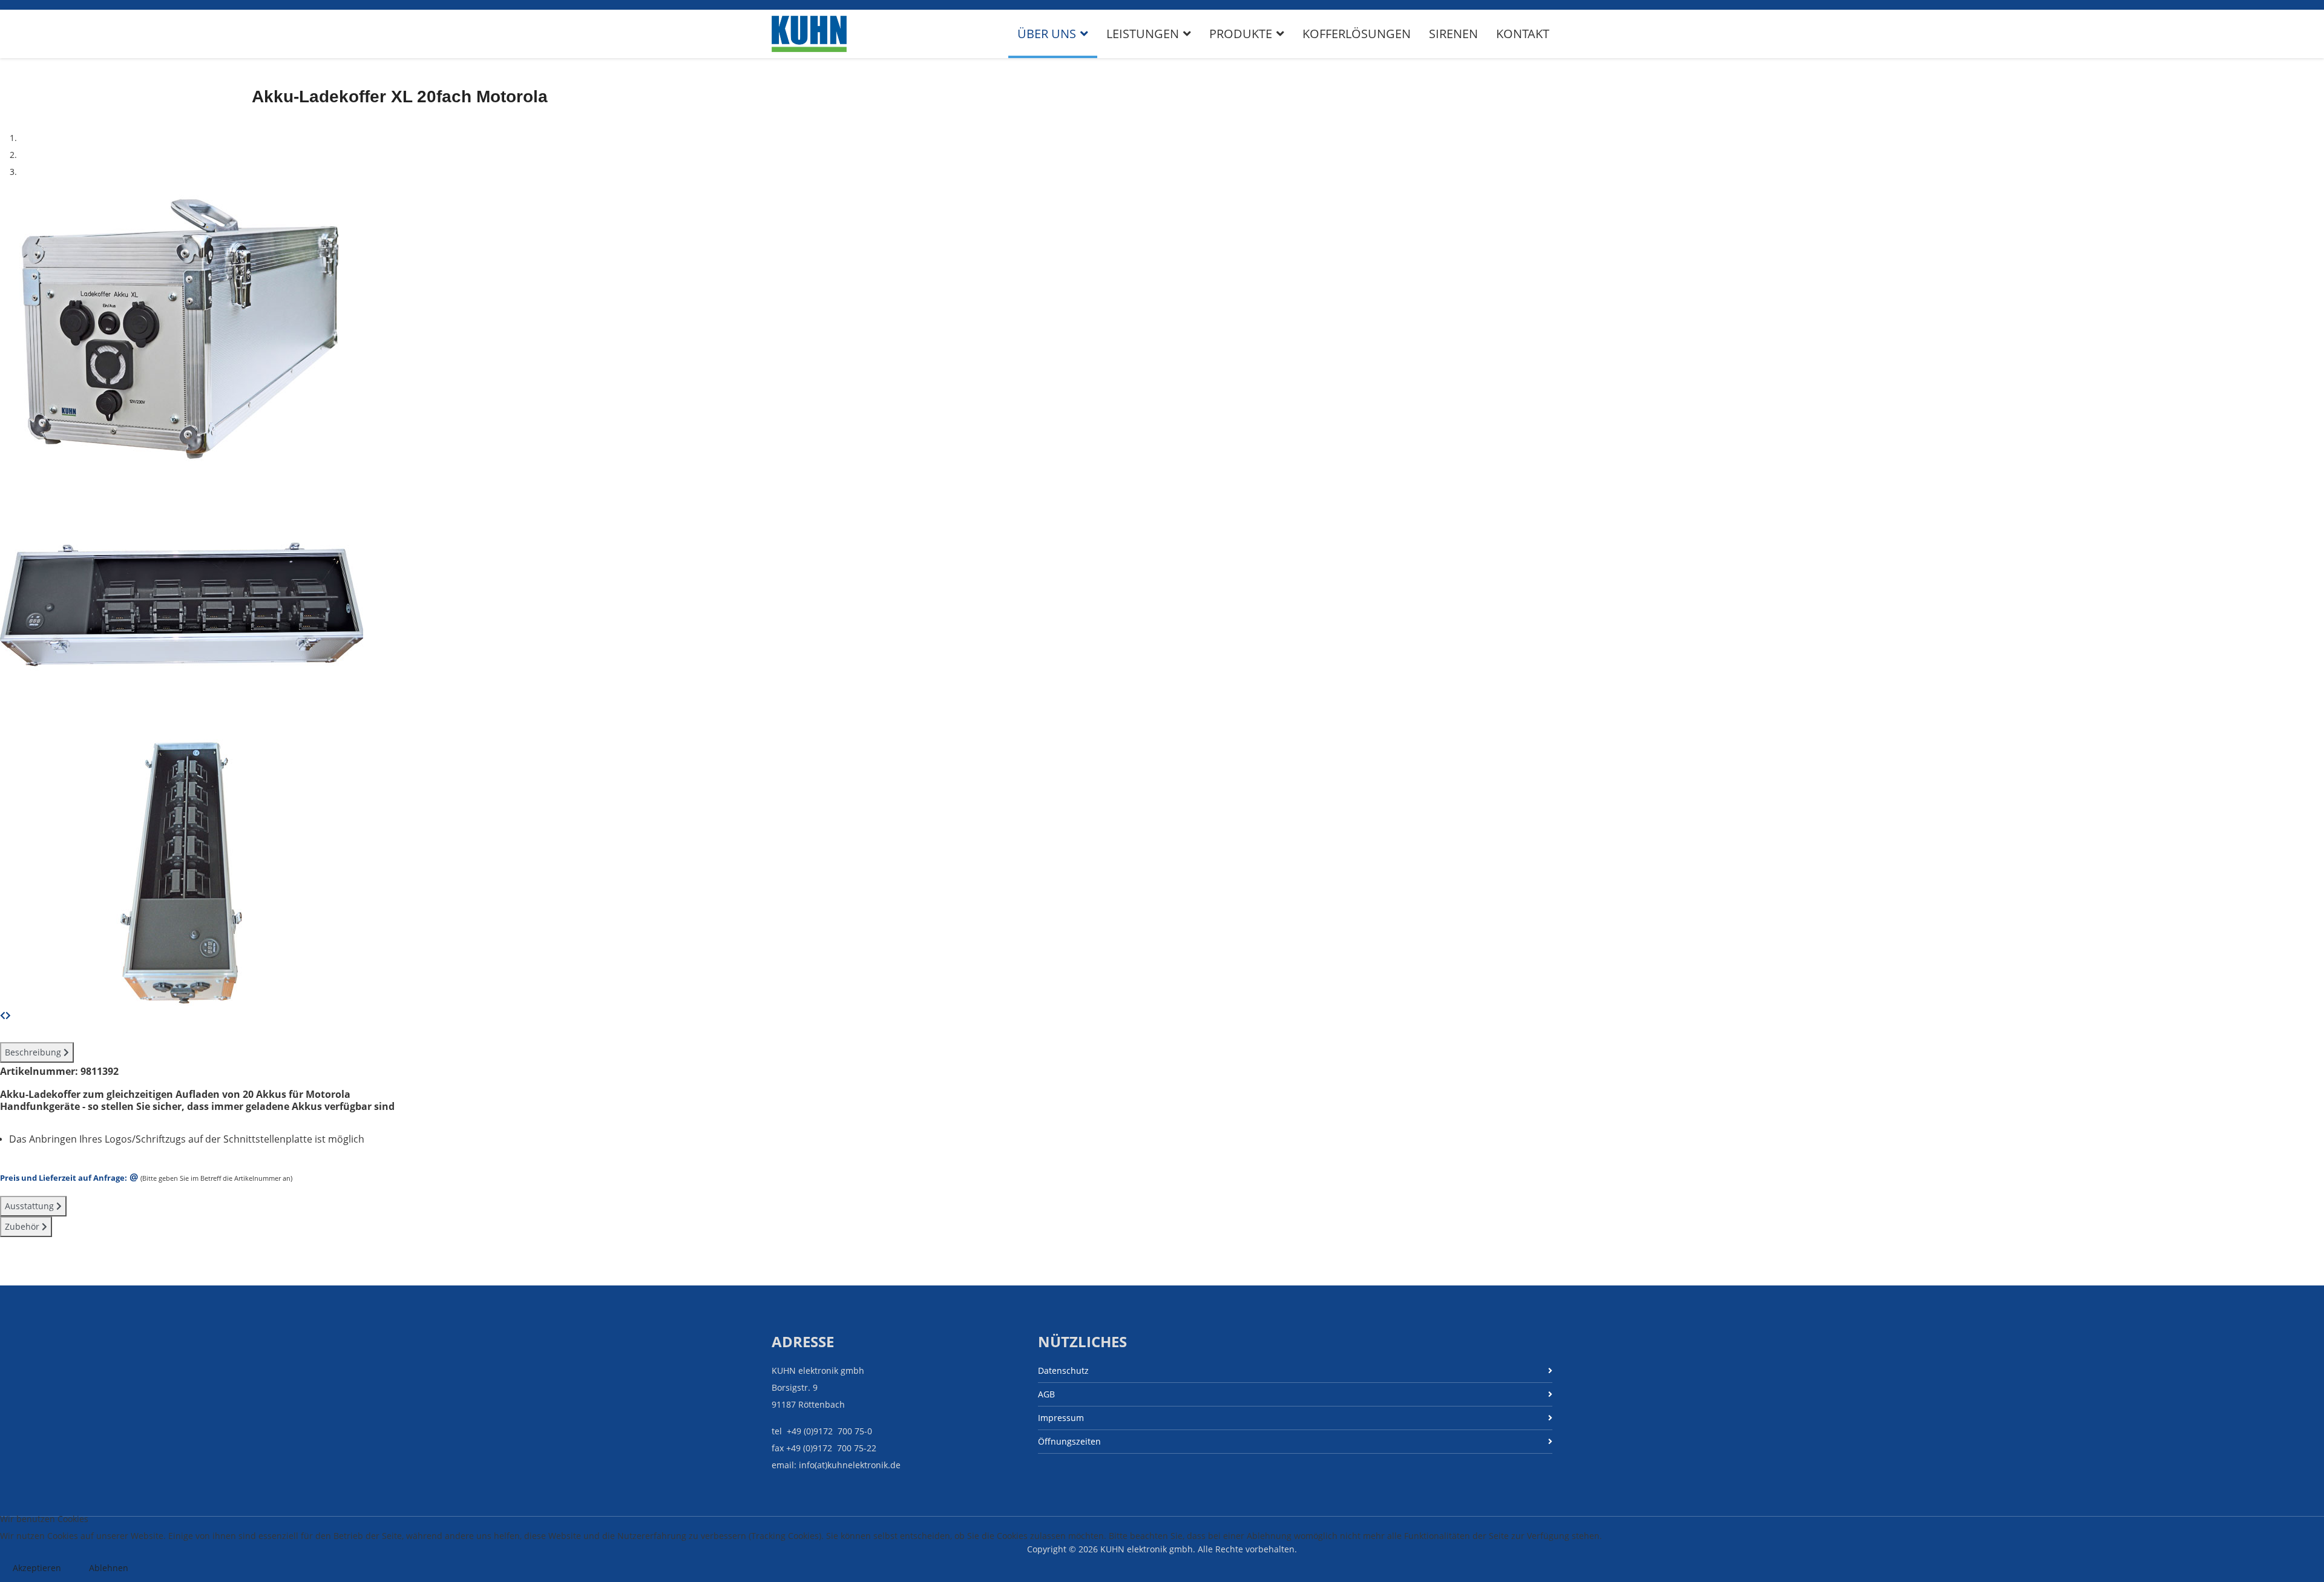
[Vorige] (3, 1015)
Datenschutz (1063, 1370)
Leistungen (1143, 34)
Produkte (1241, 34)
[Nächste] (8, 1015)
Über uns (1047, 34)
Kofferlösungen (1357, 34)
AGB (1046, 1394)
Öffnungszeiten (1069, 1441)
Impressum (1061, 1418)
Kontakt (1523, 34)
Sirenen (1453, 34)
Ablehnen (109, 1568)
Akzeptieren (37, 1568)
